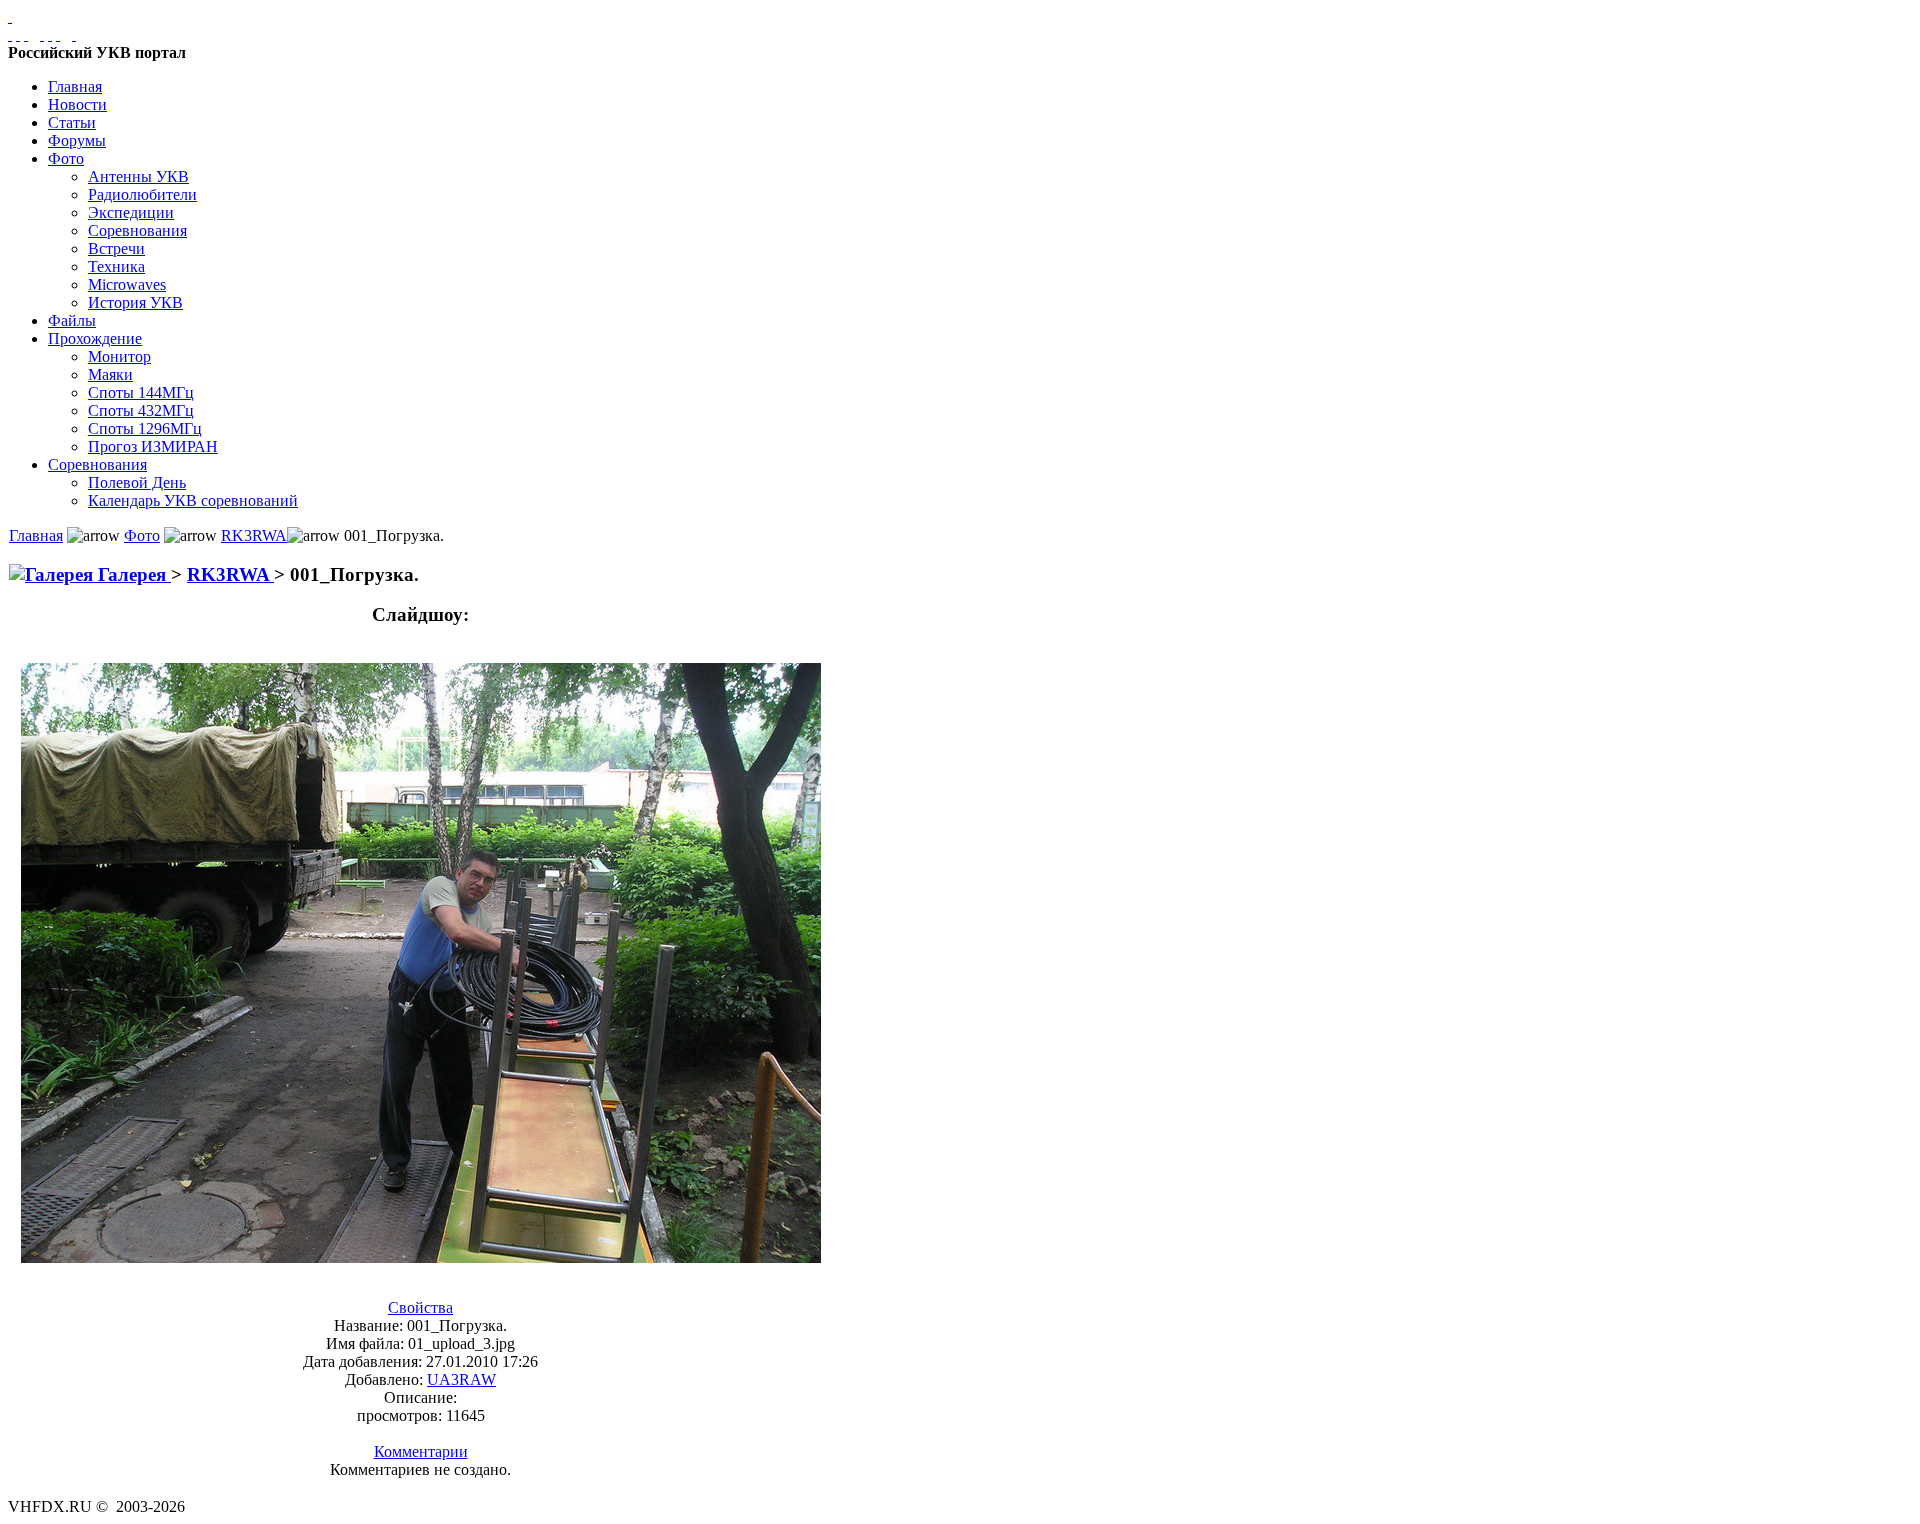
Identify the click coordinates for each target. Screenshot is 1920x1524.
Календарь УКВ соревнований (193, 500)
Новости (77, 104)
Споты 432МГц (141, 410)
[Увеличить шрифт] (42, 34)
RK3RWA (254, 535)
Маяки (110, 374)
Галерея (132, 574)
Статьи (72, 122)
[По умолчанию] (50, 34)
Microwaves (127, 284)
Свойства (420, 1307)
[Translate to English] (74, 34)
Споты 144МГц (141, 392)
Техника (116, 266)
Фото (66, 158)
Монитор (119, 356)
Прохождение (95, 338)
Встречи (116, 248)
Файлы (72, 320)
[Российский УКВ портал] (10, 16)
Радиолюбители (142, 194)
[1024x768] (18, 34)
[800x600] (26, 34)
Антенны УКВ (138, 176)
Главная (75, 86)
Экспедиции (131, 212)
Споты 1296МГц (145, 428)
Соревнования (137, 230)
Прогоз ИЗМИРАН (153, 446)
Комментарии (421, 1451)
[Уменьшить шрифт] (58, 34)
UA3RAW (461, 1379)
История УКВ (135, 302)
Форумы (77, 140)
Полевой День (137, 482)
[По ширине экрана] (10, 34)
